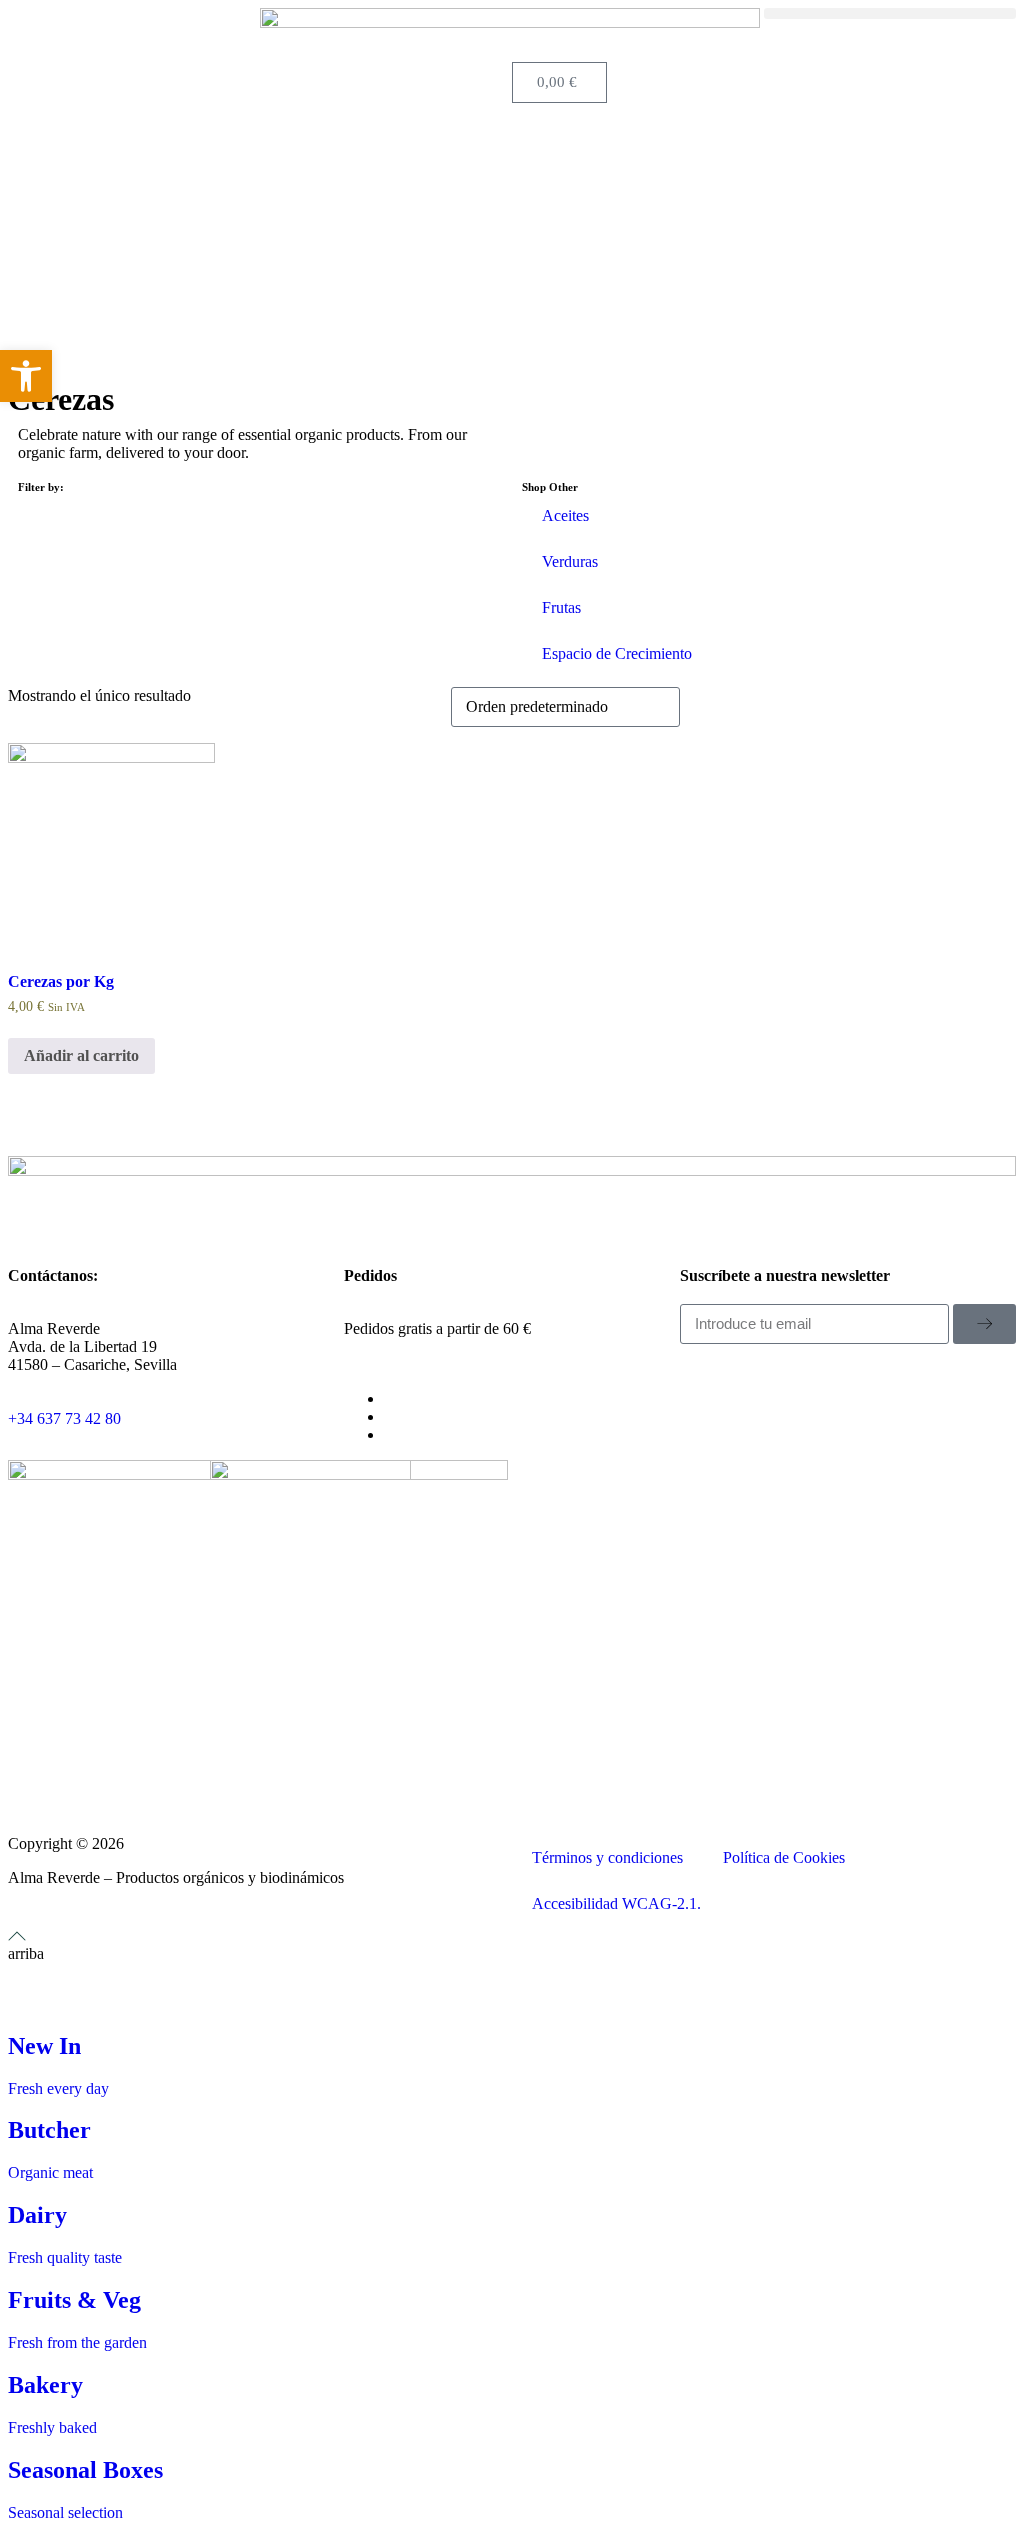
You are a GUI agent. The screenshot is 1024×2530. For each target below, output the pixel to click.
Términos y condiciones (607, 1857)
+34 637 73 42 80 (64, 1418)
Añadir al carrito (81, 1055)
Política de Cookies (784, 1857)
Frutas (561, 607)
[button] (890, 13)
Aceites (565, 515)
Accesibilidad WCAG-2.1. (616, 1903)
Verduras (570, 561)
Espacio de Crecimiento (617, 653)
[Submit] (984, 1324)
